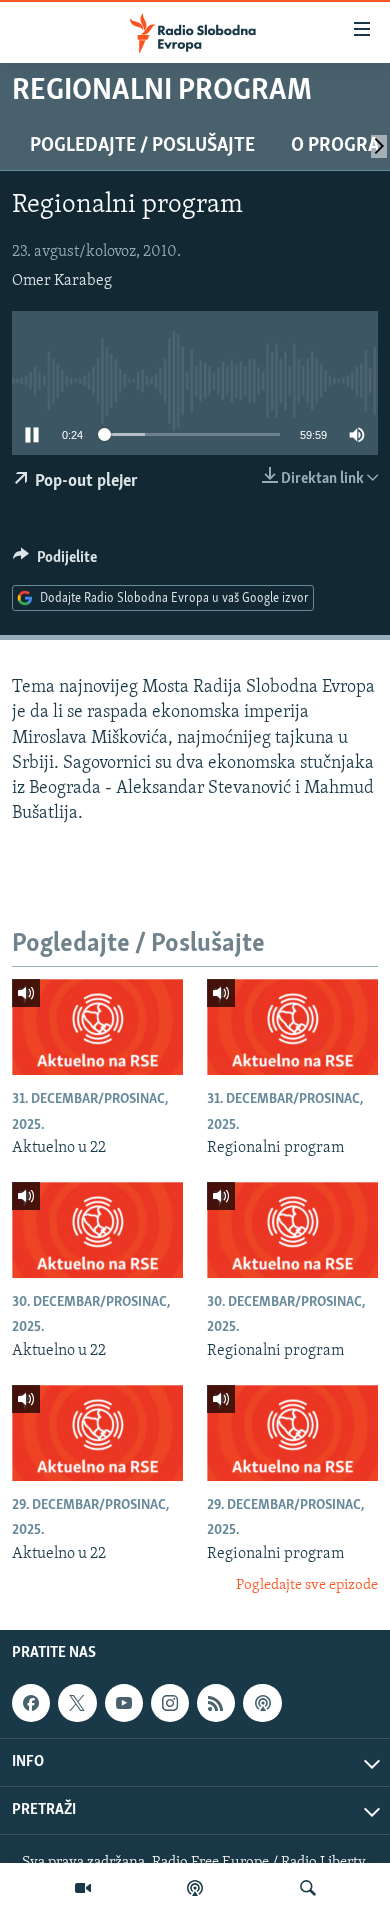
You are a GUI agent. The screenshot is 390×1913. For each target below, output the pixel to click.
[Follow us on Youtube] (124, 1704)
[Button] (55, 562)
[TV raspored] (262, 1704)
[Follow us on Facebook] (31, 1704)
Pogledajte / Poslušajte (142, 146)
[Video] (83, 1888)
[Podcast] (195, 1888)
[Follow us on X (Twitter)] (77, 1704)
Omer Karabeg (62, 281)
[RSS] (216, 1704)
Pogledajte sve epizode (307, 1585)
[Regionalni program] (292, 1027)
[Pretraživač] (308, 1888)
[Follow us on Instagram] (170, 1704)
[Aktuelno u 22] (97, 1027)
